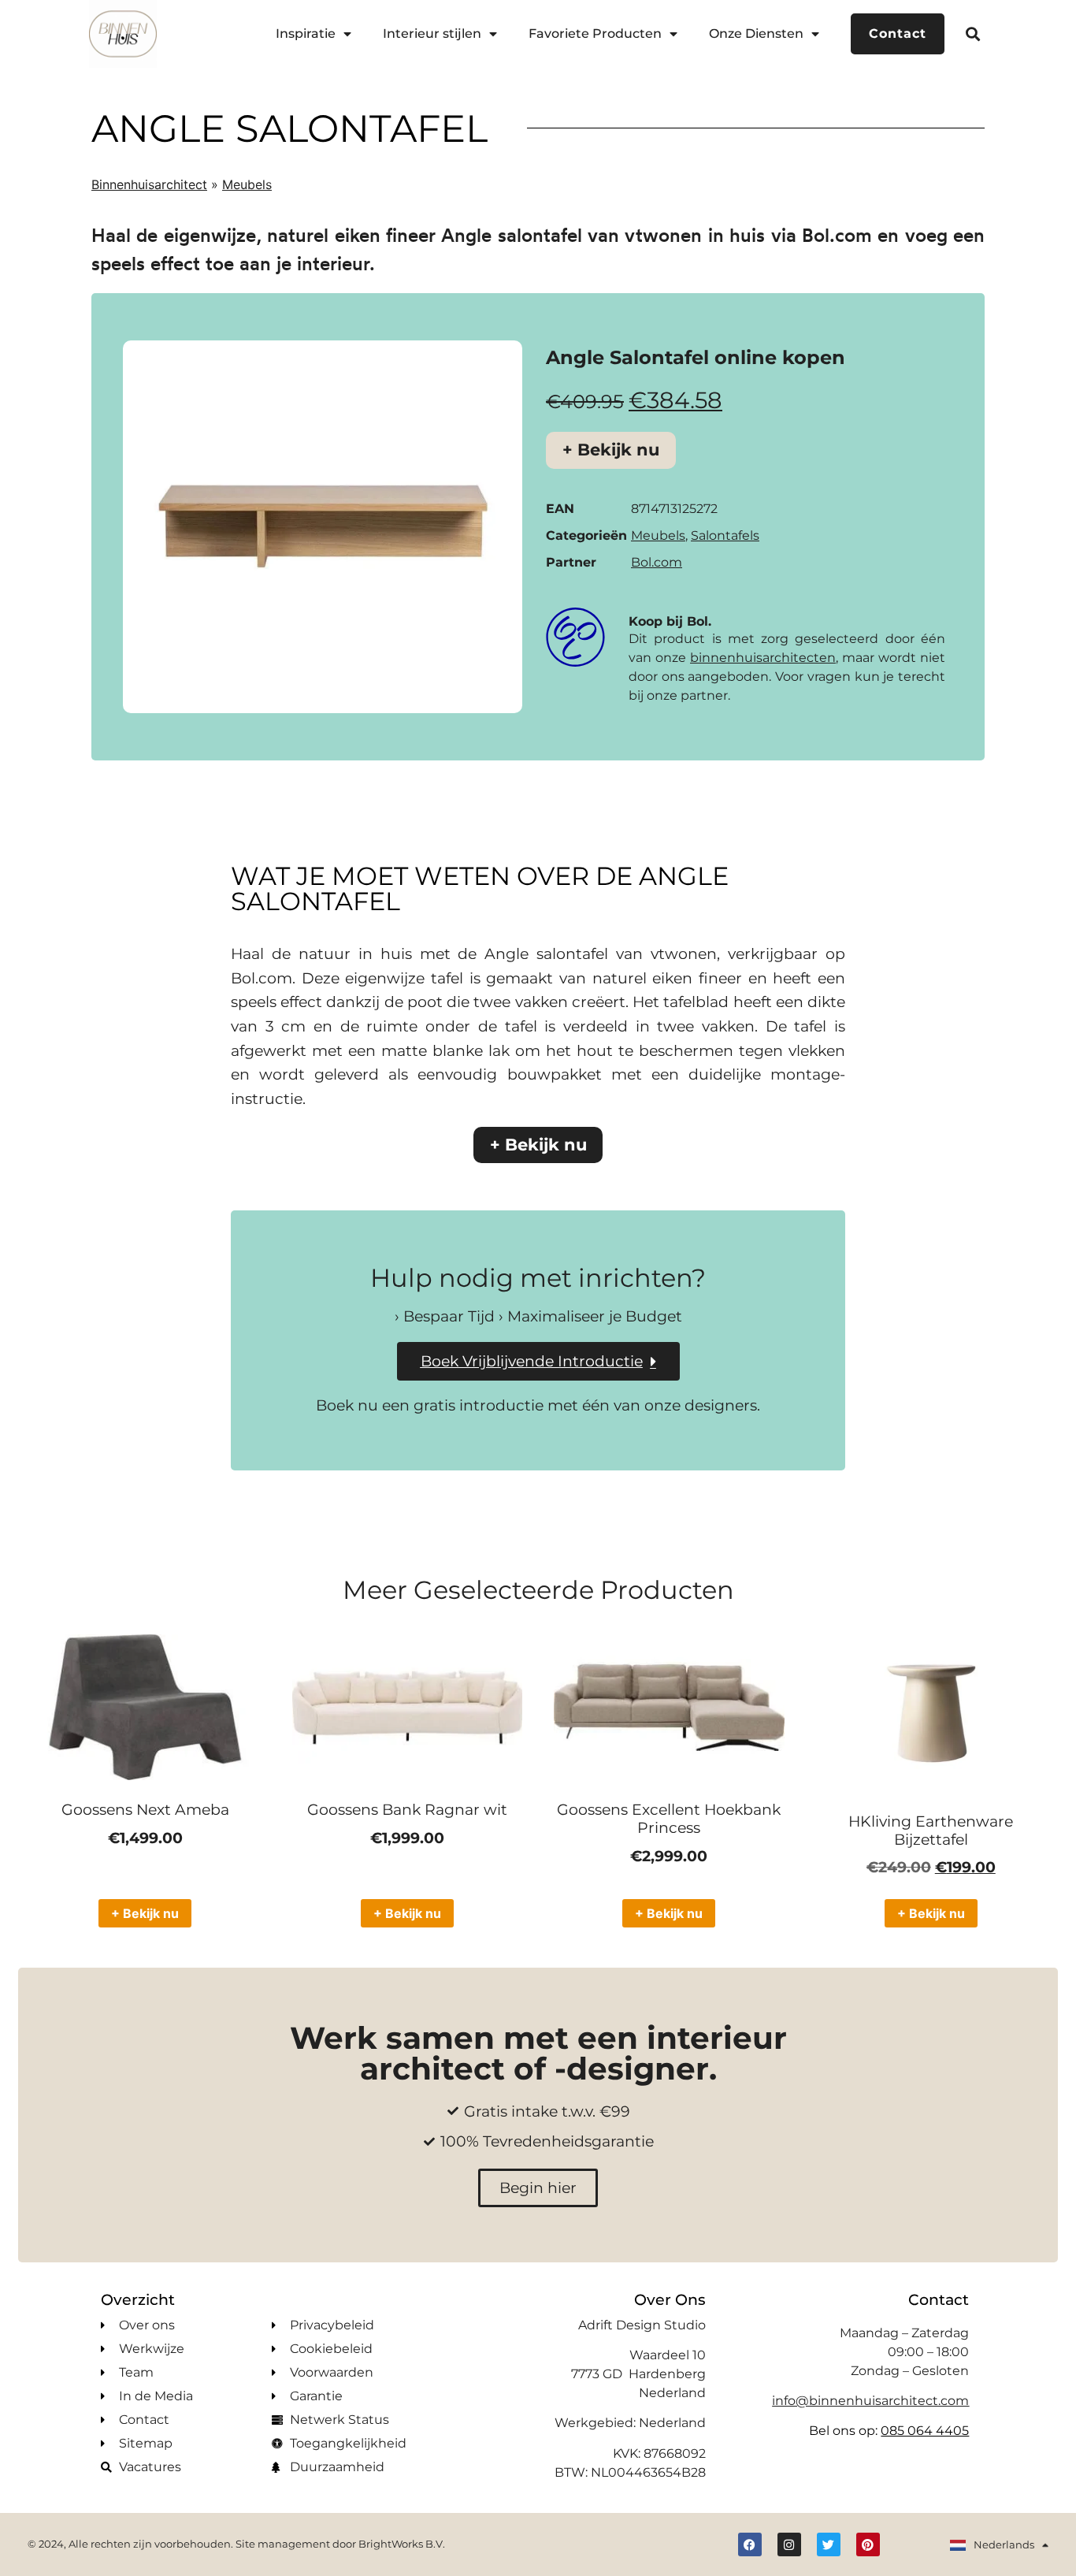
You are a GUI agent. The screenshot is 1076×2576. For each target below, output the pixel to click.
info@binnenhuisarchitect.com (870, 2401)
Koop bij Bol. (670, 621)
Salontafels (725, 535)
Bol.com (657, 562)
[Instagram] (789, 2544)
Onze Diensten (756, 33)
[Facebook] (750, 2544)
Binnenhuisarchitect (149, 184)
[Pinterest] (868, 2544)
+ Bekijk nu (611, 450)
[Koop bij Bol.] (575, 637)
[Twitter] (829, 2544)
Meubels (247, 184)
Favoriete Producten (595, 33)
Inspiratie (306, 33)
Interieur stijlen (432, 33)
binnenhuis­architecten (763, 658)
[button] (973, 33)
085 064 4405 (925, 2431)
